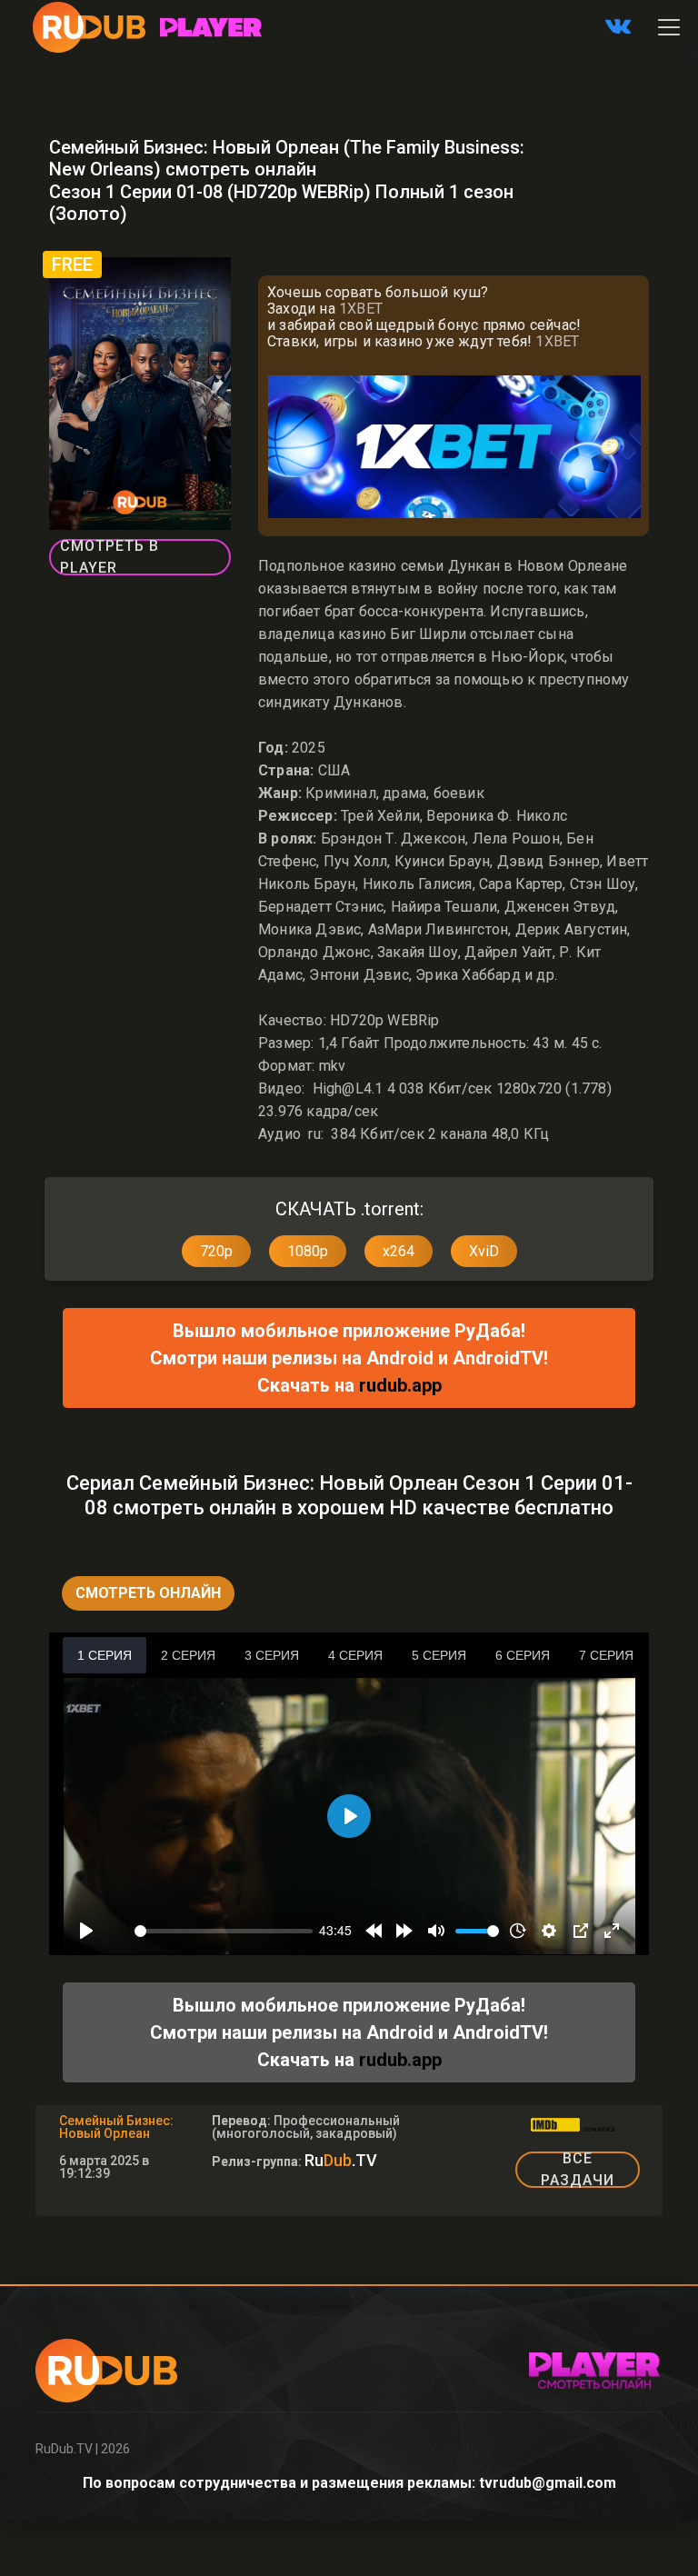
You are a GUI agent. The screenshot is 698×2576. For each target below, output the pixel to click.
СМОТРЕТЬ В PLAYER (110, 557)
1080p (308, 1251)
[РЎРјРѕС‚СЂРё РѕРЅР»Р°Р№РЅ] (211, 27)
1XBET (361, 309)
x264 (399, 1251)
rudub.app (400, 1385)
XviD (484, 1251)
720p (216, 1251)
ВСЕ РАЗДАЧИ (578, 2170)
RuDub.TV (64, 2449)
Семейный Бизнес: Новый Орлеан (116, 2127)
